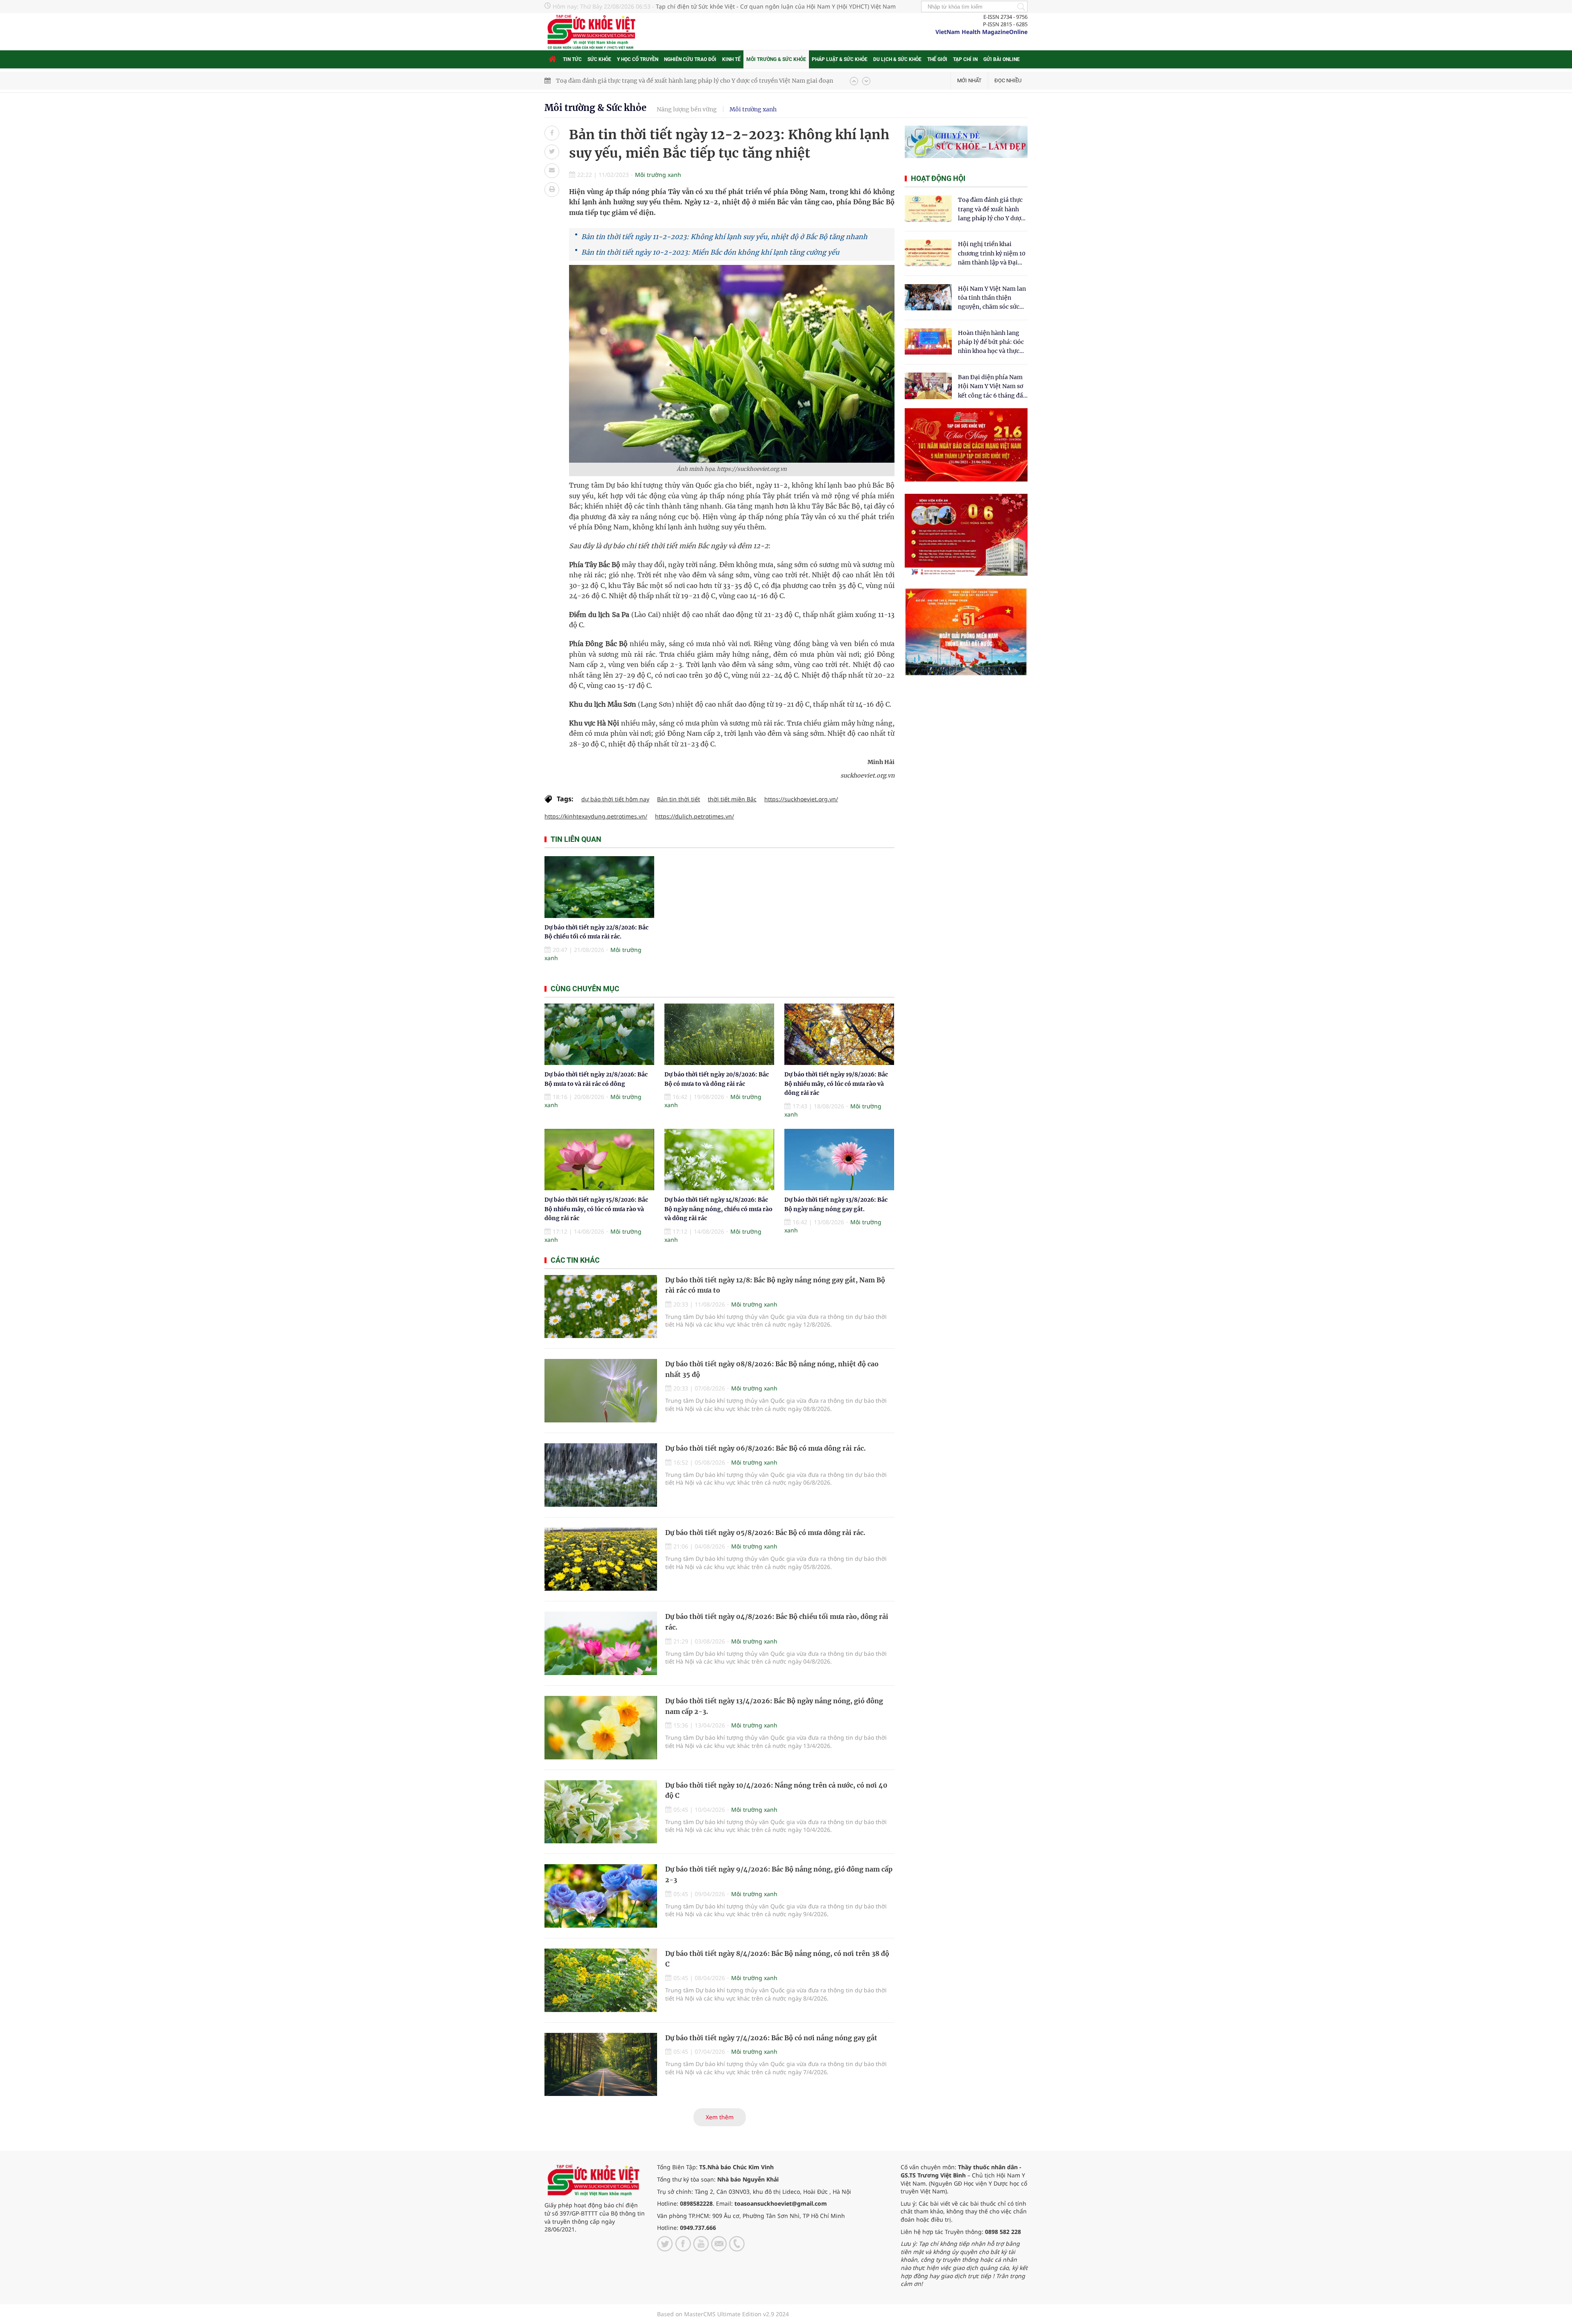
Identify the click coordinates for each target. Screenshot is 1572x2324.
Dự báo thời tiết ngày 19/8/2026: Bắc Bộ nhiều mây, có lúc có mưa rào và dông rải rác (836, 1084)
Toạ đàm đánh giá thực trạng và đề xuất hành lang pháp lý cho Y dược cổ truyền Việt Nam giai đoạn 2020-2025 (991, 209)
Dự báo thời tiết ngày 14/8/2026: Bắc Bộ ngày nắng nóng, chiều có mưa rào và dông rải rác (718, 1209)
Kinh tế (731, 59)
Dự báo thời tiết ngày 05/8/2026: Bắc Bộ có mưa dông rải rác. (765, 1533)
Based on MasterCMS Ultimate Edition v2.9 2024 (723, 2314)
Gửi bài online (1002, 59)
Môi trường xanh (753, 109)
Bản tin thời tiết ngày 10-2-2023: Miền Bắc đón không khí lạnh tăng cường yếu (710, 252)
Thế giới (937, 59)
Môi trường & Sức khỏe (776, 59)
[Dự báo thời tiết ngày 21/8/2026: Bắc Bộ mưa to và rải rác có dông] (599, 1034)
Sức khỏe (599, 59)
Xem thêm (720, 2117)
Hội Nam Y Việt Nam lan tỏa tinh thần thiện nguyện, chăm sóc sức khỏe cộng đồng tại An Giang (992, 298)
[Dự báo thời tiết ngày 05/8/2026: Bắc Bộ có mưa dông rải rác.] (601, 1559)
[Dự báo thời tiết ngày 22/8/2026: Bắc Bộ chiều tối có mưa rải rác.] (599, 887)
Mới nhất (969, 80)
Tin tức (572, 59)
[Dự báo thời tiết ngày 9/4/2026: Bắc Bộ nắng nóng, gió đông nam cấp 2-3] (601, 1896)
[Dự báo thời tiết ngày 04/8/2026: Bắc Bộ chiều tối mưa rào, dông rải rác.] (601, 1643)
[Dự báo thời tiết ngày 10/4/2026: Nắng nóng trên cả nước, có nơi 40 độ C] (601, 1812)
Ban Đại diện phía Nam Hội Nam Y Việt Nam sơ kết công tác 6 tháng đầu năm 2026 (992, 387)
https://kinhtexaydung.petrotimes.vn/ (596, 816)
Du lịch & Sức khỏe (897, 59)
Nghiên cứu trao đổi (690, 59)
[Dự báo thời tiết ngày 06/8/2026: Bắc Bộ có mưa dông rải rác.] (601, 1475)
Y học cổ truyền (638, 59)
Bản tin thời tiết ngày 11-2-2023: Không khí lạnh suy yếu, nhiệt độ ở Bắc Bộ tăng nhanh (724, 237)
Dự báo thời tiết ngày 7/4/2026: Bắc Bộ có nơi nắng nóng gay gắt (771, 2038)
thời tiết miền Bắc (732, 799)
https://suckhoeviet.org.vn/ (801, 799)
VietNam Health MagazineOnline (981, 32)
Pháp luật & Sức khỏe (840, 59)
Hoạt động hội (938, 178)
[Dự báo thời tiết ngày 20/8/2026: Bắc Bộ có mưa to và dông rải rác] (719, 1034)
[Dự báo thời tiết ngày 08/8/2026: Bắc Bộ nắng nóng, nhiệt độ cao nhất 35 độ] (601, 1391)
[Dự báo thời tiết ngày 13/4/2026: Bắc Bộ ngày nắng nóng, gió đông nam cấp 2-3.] (601, 1728)
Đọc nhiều (1008, 80)
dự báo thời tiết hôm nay (615, 799)
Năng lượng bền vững (687, 109)
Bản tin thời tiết (679, 799)
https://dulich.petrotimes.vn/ (695, 816)
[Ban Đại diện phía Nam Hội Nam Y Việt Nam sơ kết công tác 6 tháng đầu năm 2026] (928, 386)
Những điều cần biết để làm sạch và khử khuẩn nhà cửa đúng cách (647, 81)
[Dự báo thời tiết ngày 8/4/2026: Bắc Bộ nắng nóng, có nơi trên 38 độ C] (601, 1980)
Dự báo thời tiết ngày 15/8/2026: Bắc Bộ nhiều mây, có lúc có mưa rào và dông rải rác (596, 1209)
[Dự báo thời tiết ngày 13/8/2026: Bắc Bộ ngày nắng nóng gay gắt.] (839, 1160)
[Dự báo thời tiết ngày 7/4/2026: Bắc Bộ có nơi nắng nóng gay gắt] (601, 2065)
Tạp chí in (965, 59)
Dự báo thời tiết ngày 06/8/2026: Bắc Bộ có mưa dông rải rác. (766, 1448)
